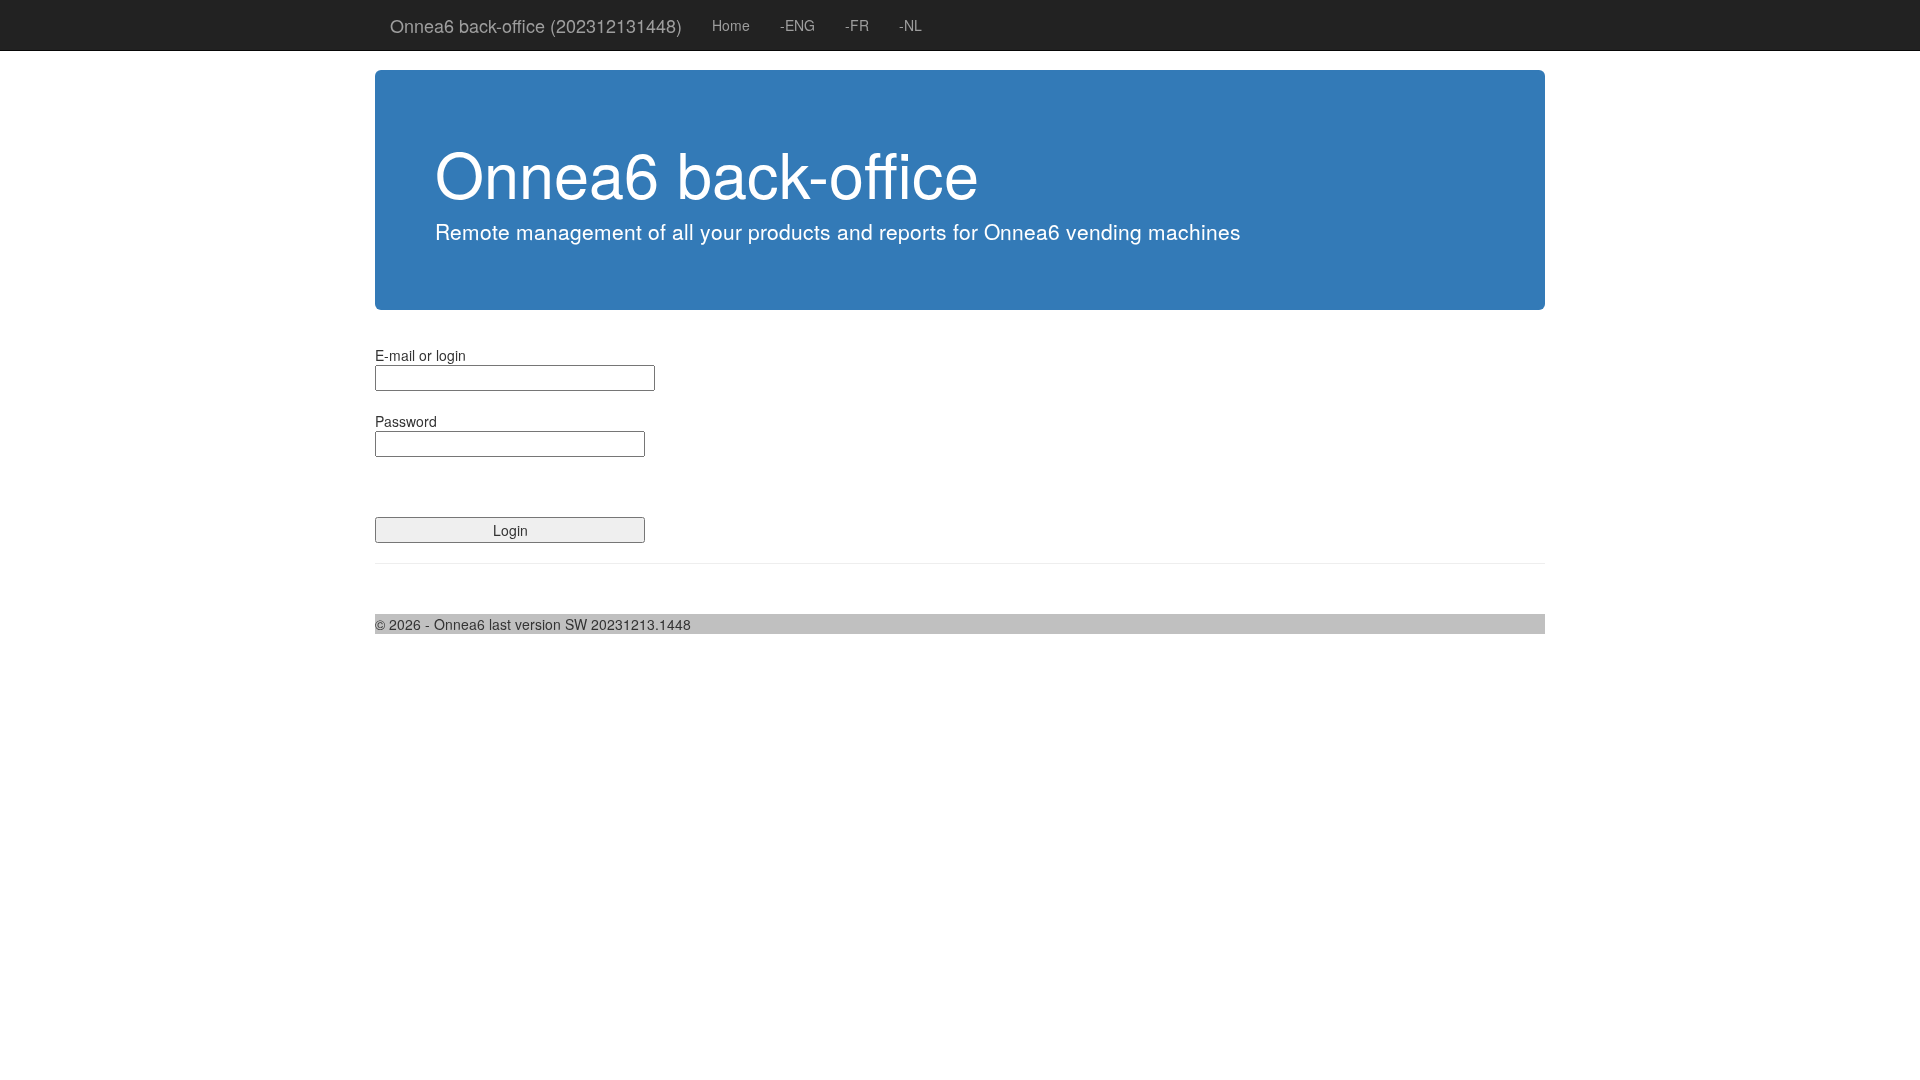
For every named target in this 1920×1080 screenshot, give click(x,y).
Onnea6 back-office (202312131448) (536, 25)
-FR (857, 25)
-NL (910, 25)
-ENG (797, 25)
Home (731, 25)
